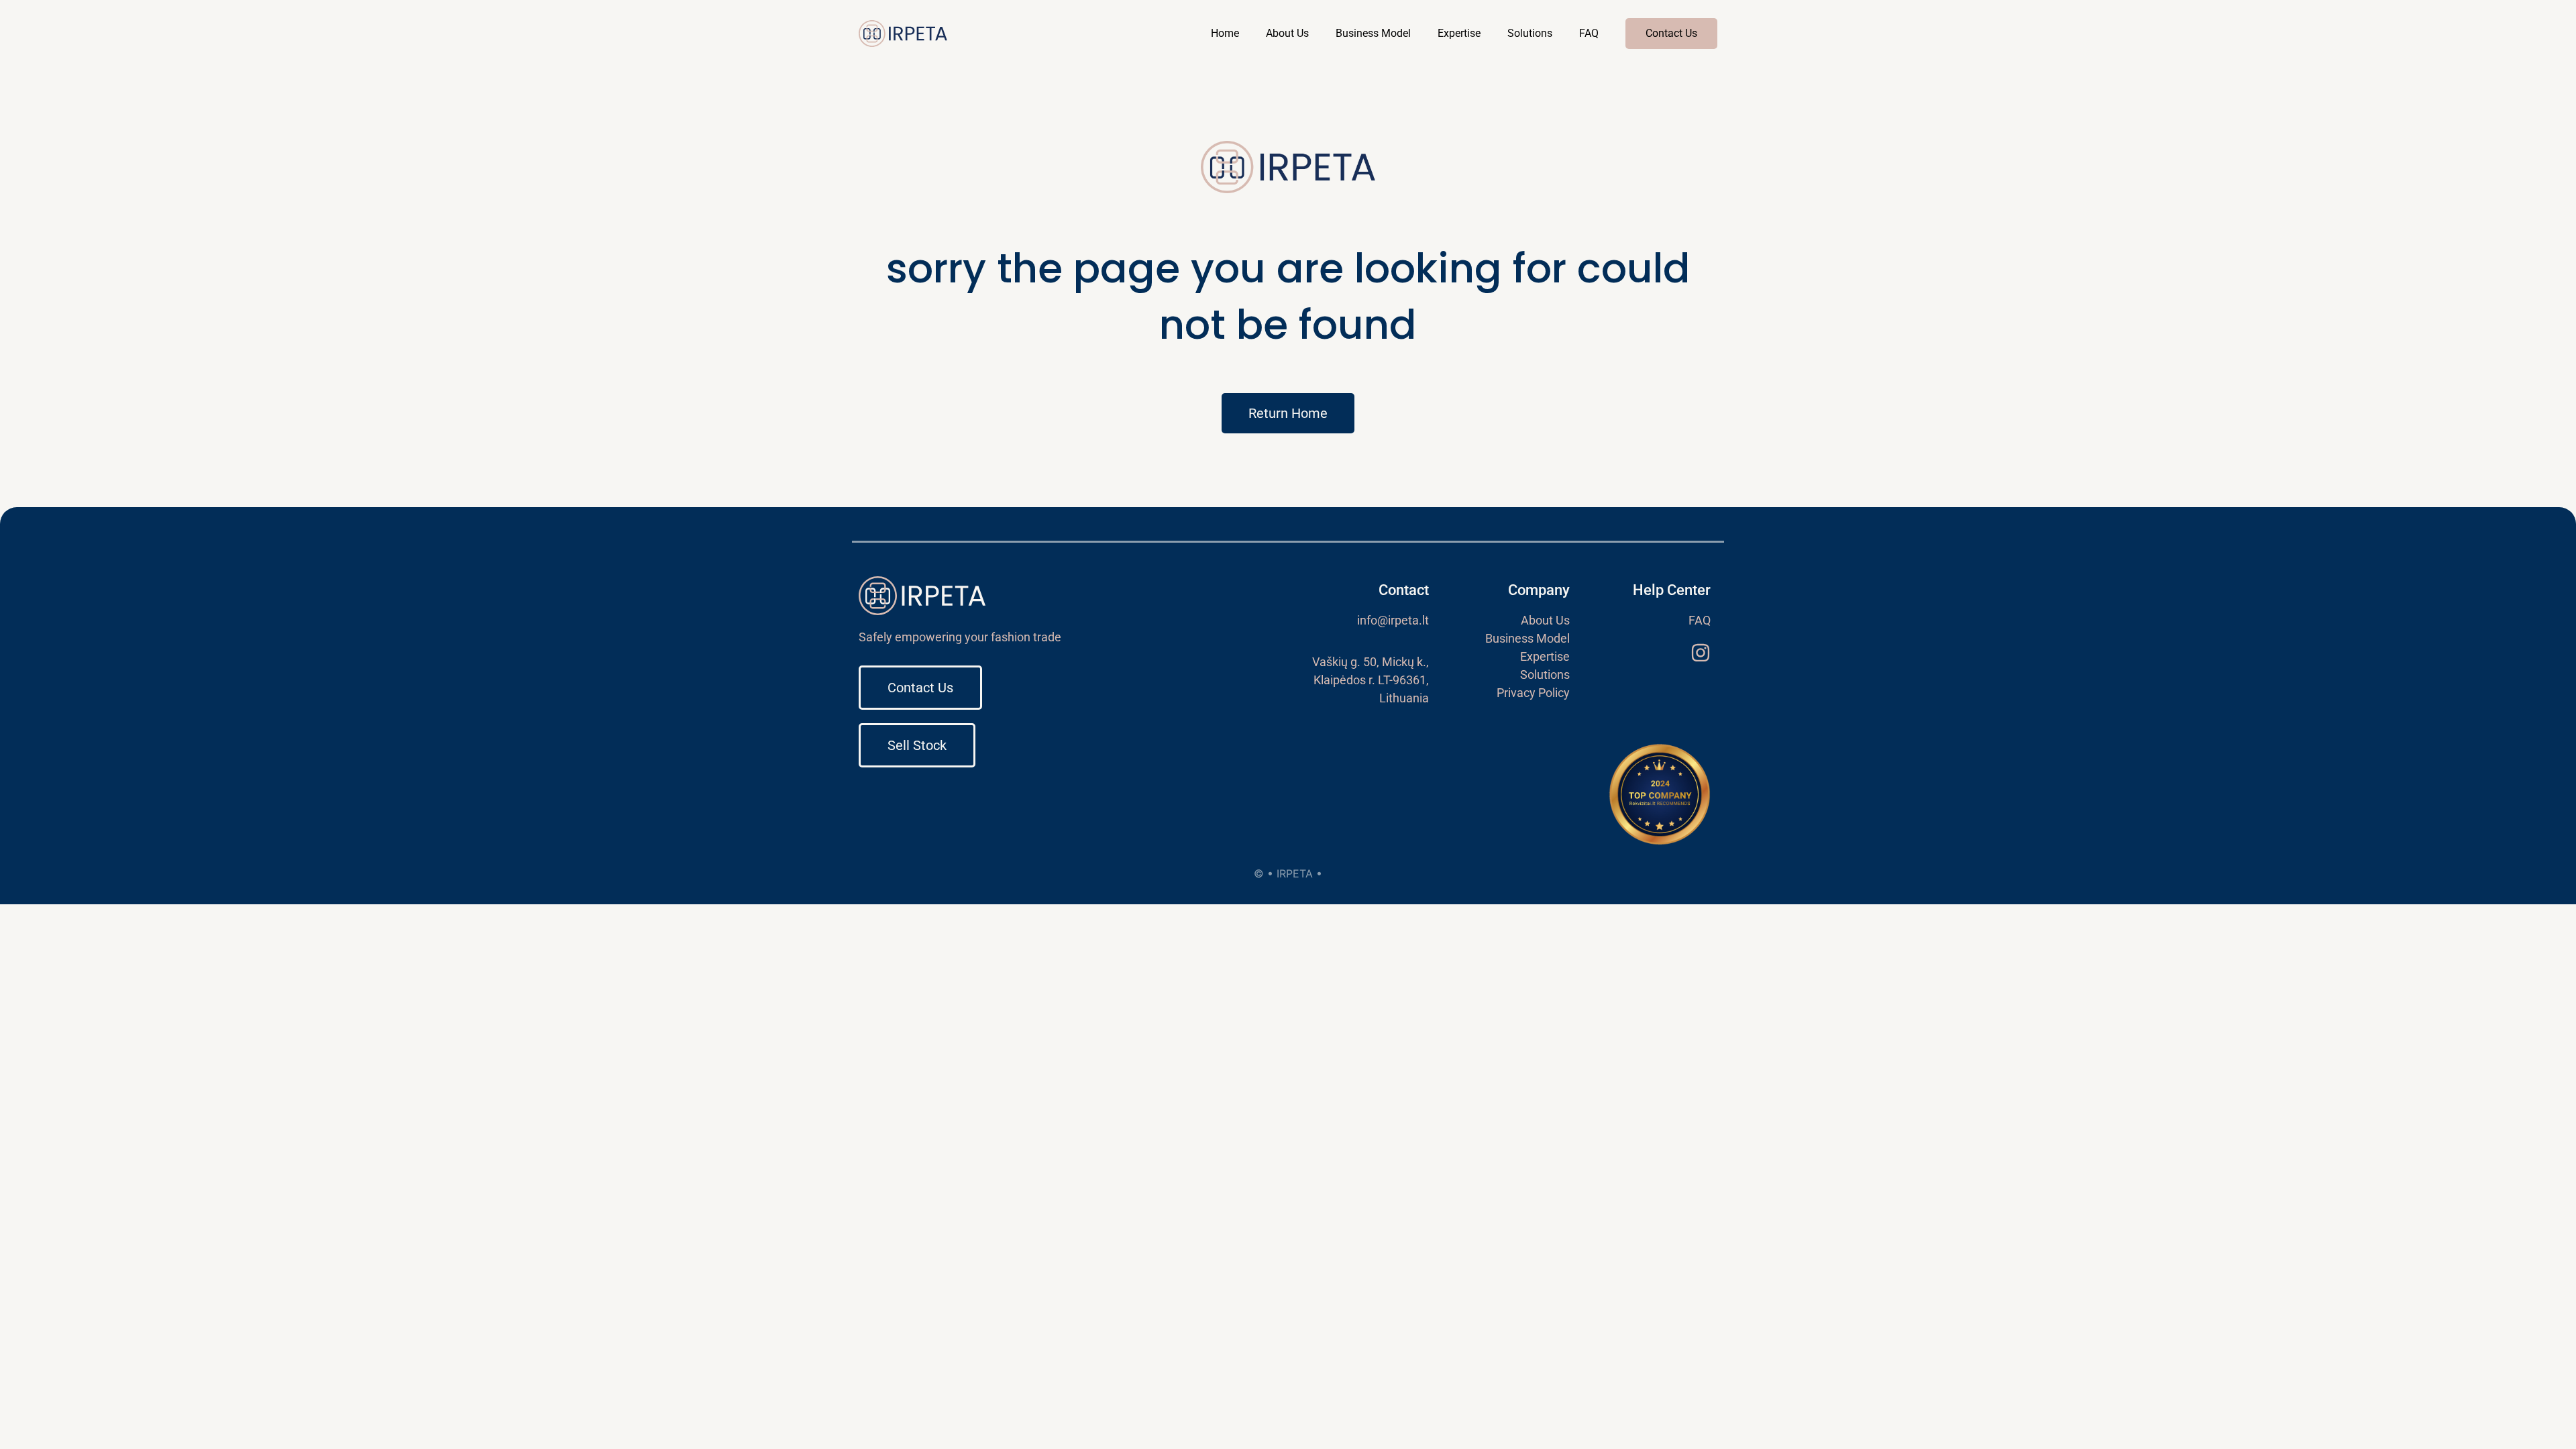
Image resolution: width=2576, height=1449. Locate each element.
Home (1225, 33)
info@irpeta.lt (1393, 620)
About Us (1287, 33)
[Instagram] (1701, 653)
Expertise (1459, 33)
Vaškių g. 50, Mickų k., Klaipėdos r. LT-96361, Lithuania (1371, 680)
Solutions (1530, 33)
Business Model (1373, 33)
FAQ (1589, 33)
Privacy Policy (1533, 693)
